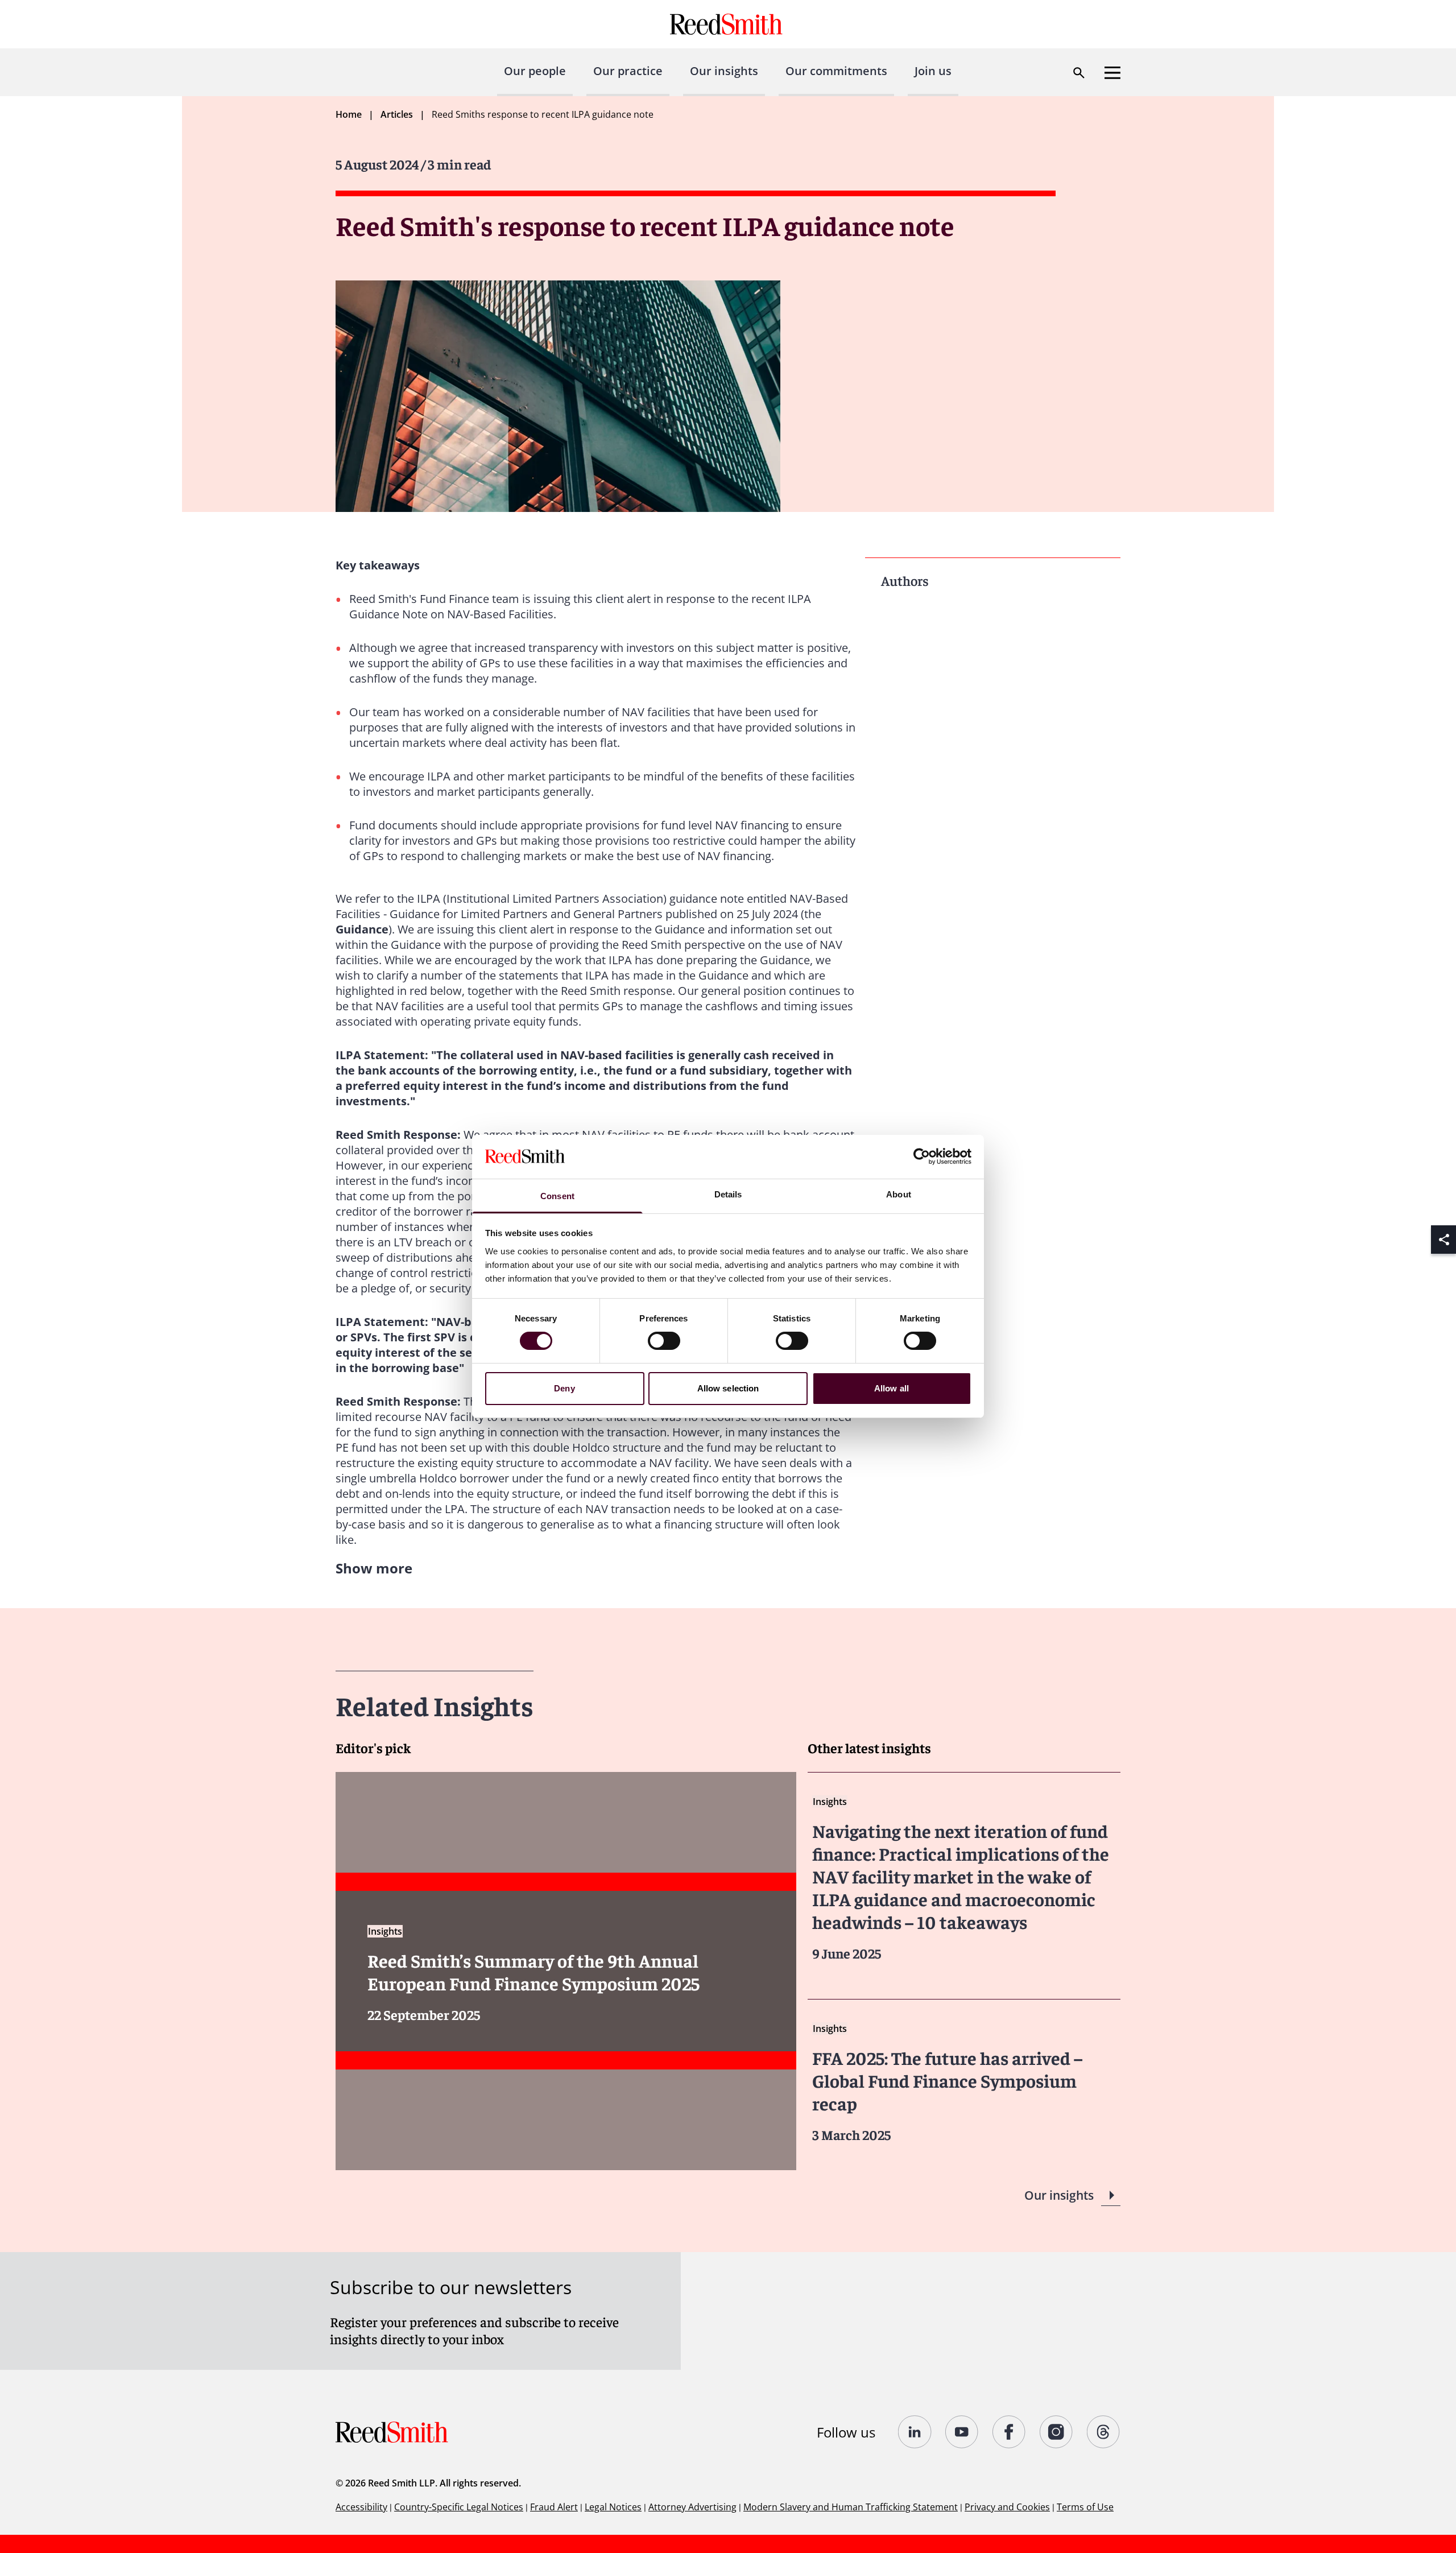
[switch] (664, 1341)
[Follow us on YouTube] (962, 2432)
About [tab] (899, 1194)
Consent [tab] (557, 1196)
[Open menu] (1112, 73)
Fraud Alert (554, 2507)
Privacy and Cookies (1007, 2507)
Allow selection (728, 1388)
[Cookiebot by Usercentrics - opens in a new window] (922, 1156)
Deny (564, 1388)
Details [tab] (728, 1194)
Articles (397, 114)
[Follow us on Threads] (1104, 2432)
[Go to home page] (728, 24)
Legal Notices (613, 2507)
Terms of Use (1085, 2507)
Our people (535, 71)
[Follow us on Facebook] (1009, 2432)
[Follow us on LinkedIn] (915, 2432)
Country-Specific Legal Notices (459, 2507)
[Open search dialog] (1079, 73)
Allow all (892, 1388)
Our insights (724, 71)
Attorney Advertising (692, 2507)
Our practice (628, 71)
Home (349, 114)
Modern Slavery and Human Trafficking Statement (851, 2507)
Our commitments (836, 71)
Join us (933, 71)
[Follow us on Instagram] (1056, 2432)
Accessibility (361, 2507)
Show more (374, 1568)
